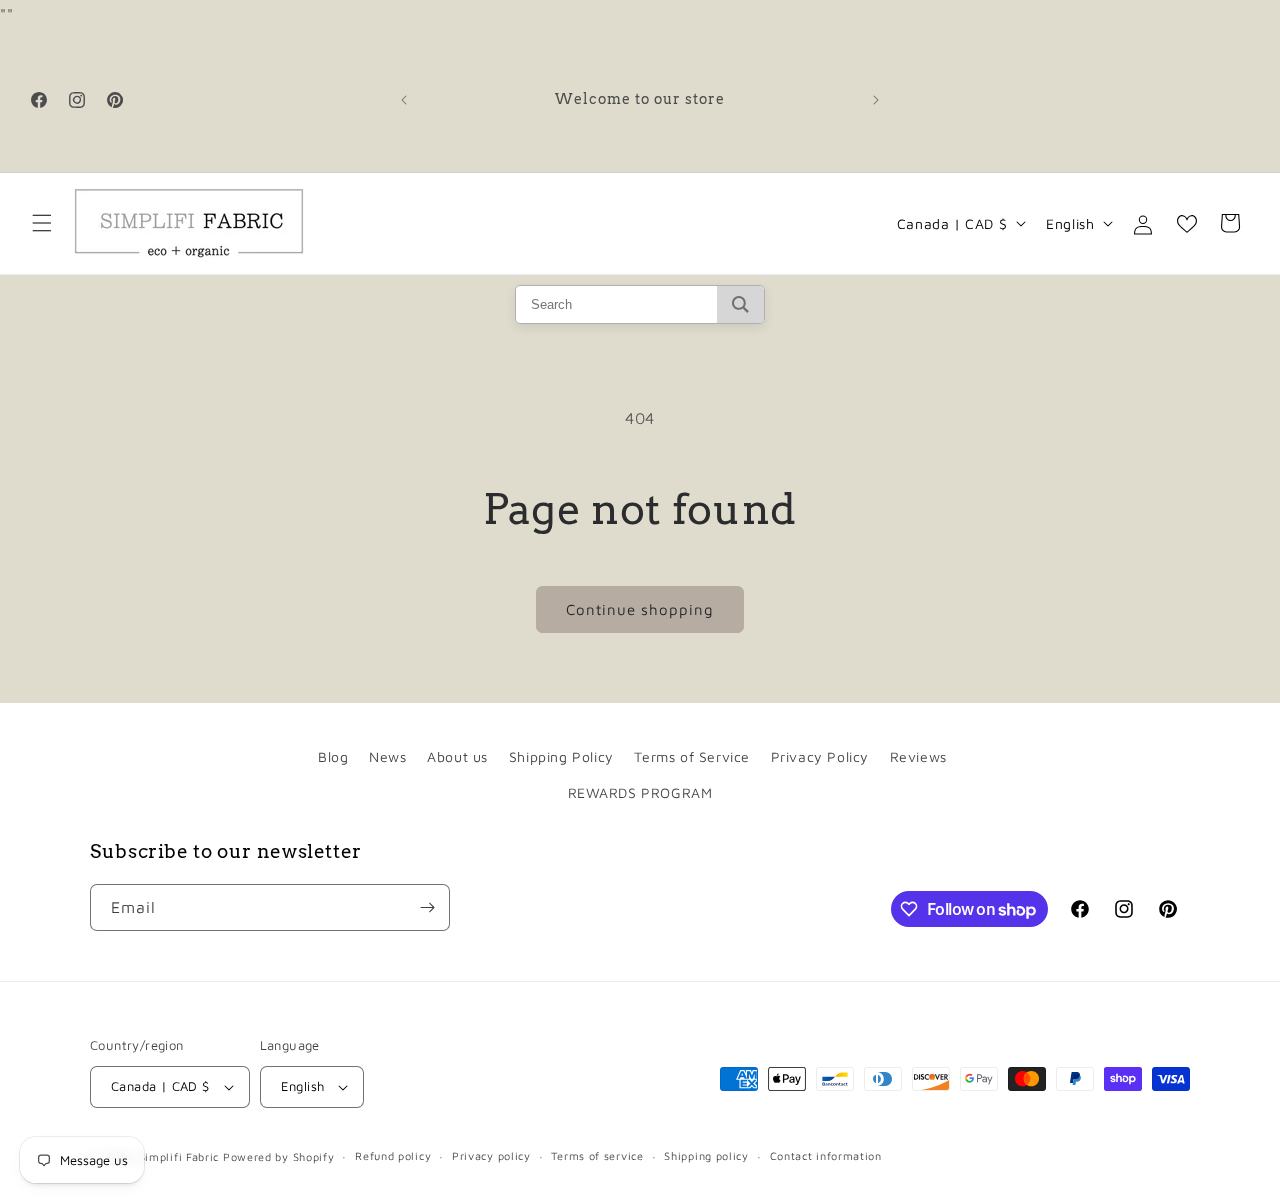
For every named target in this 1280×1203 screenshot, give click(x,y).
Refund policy (393, 1155)
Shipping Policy (561, 756)
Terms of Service (692, 756)
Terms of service (597, 1155)
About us (457, 756)
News (387, 756)
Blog (333, 756)
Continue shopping (640, 609)
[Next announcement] (876, 100)
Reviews (918, 756)
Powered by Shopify (279, 1156)
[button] (42, 223)
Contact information (826, 1155)
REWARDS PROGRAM (640, 792)
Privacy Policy (820, 756)
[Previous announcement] (404, 100)
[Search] (740, 304)
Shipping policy (706, 1155)
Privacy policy (491, 1155)
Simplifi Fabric (179, 1156)
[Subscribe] (427, 907)
